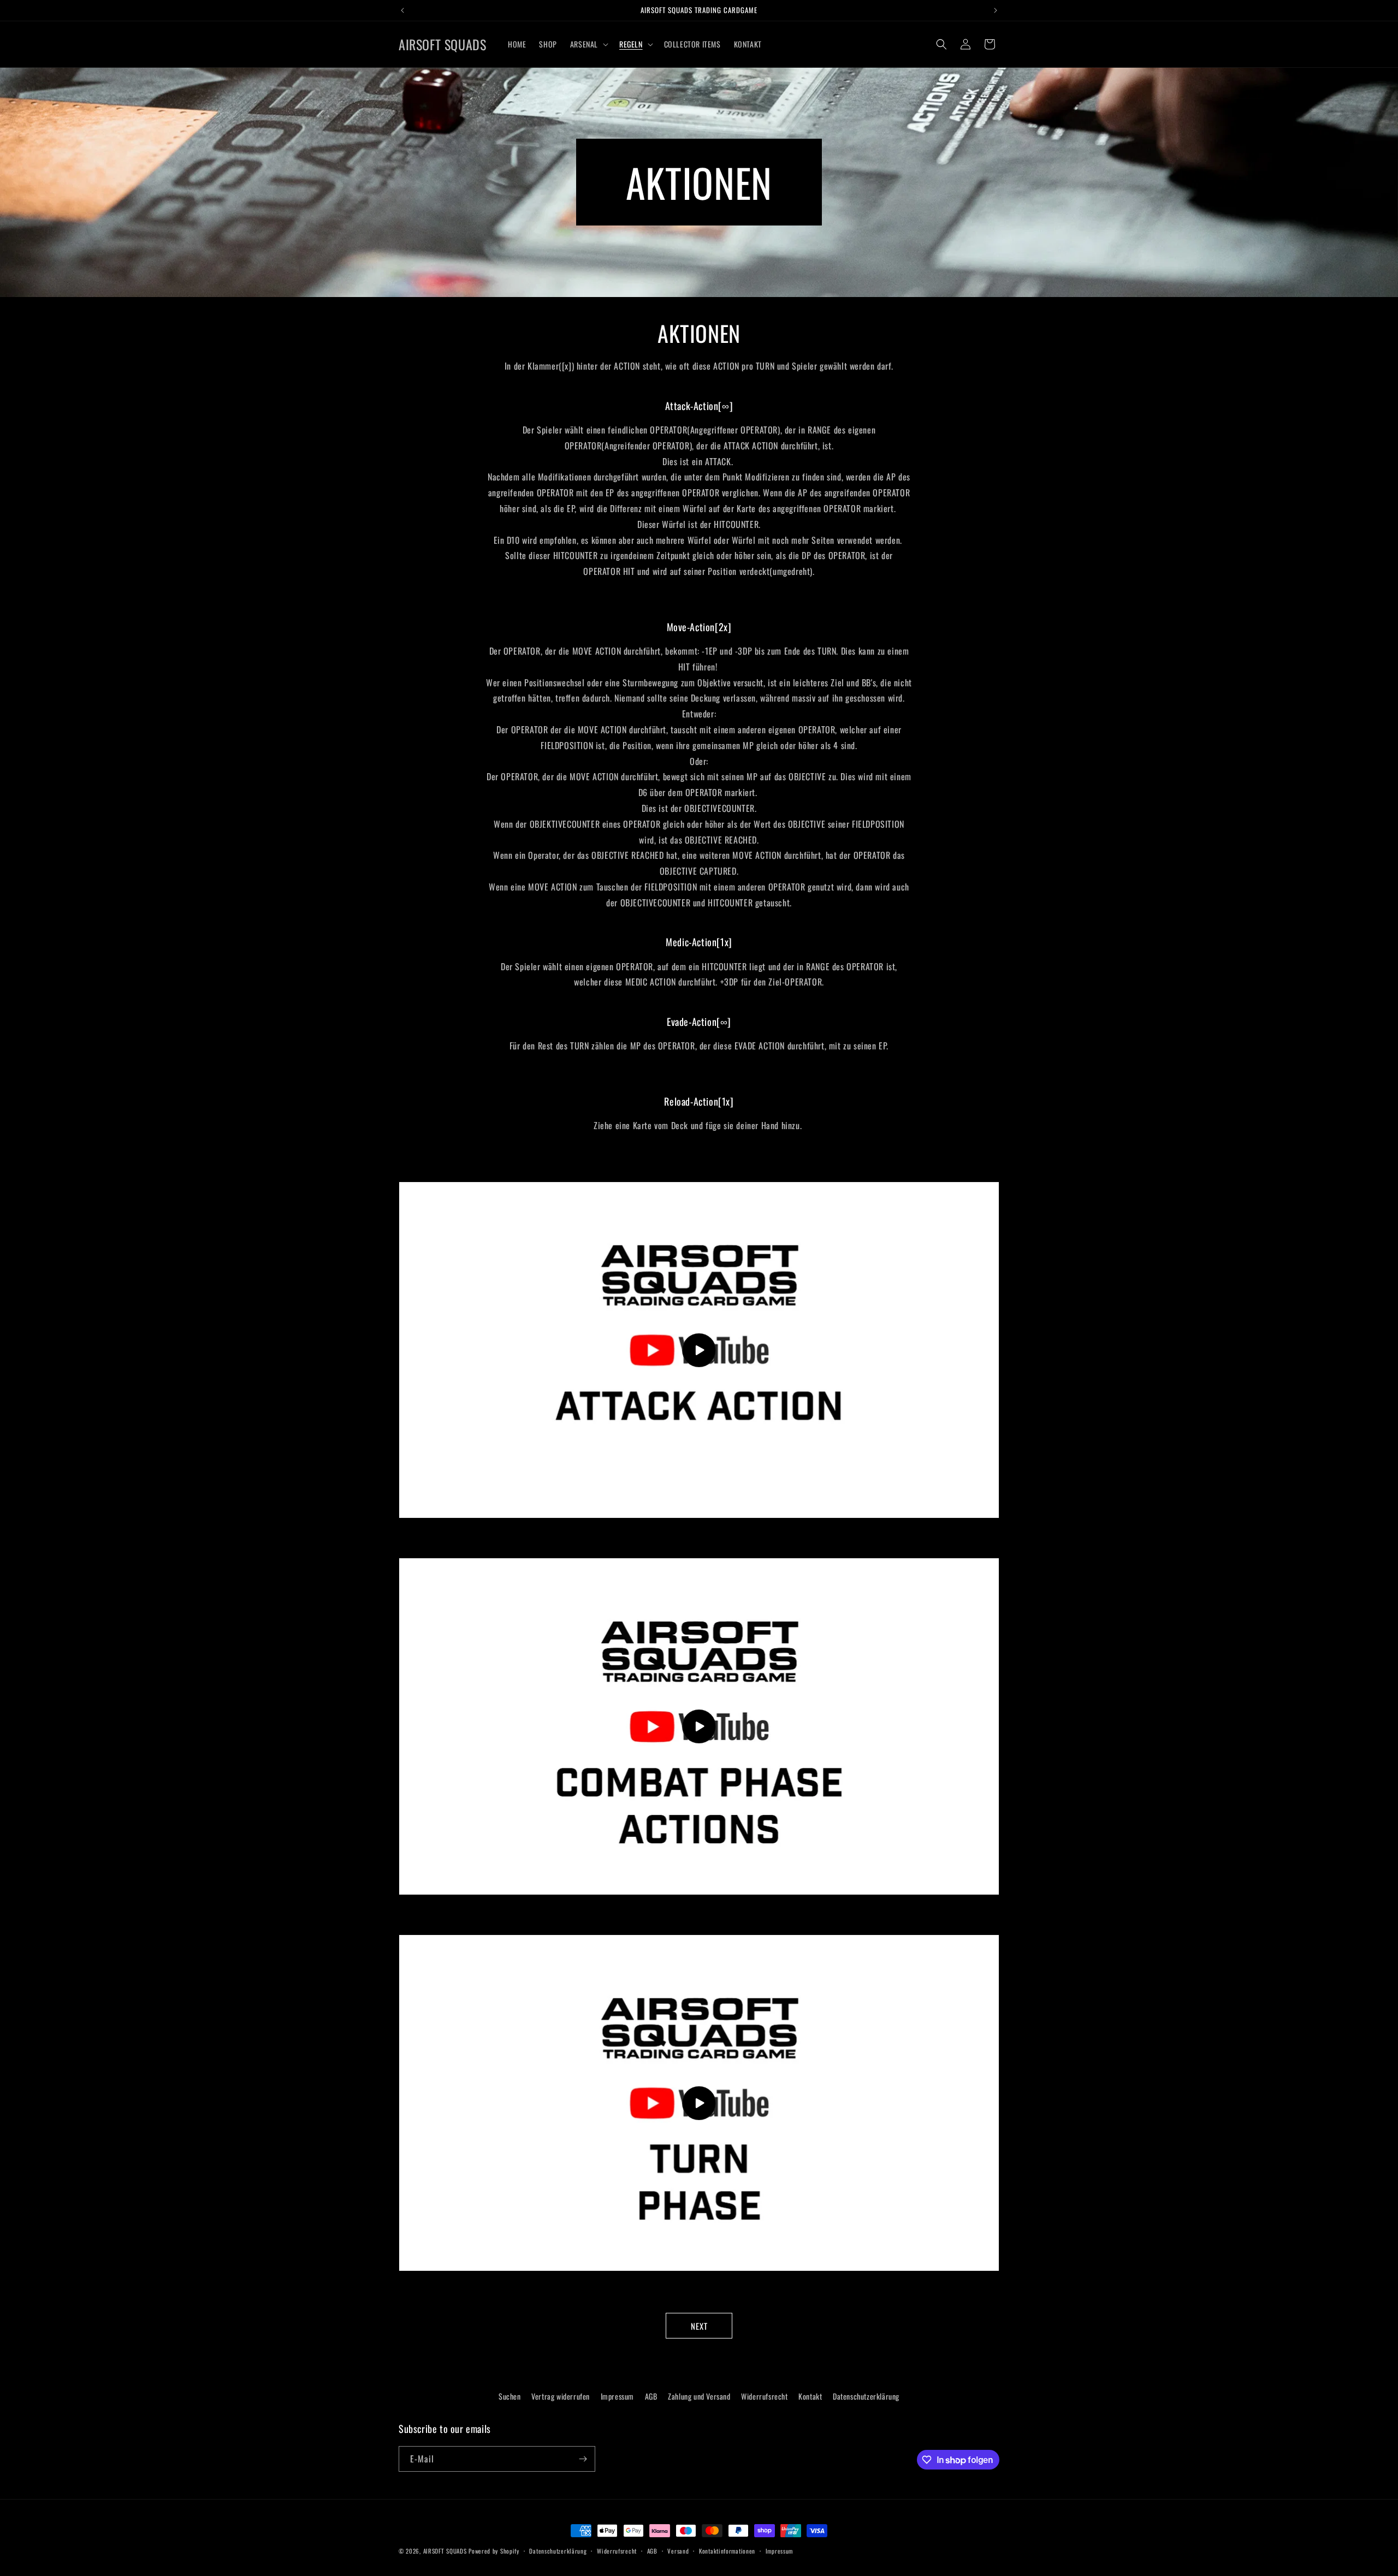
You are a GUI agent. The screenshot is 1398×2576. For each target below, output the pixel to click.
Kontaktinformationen (727, 2551)
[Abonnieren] (583, 2459)
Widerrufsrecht (764, 2396)
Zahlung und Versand (699, 2396)
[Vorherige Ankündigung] (402, 10)
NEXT (699, 2326)
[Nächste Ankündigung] (996, 10)
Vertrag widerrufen (561, 2396)
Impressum (617, 2396)
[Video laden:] (699, 1350)
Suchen (510, 2396)
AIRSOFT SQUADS (445, 2551)
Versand (678, 2551)
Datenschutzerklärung (866, 2396)
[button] (588, 44)
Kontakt (810, 2396)
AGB (651, 2396)
